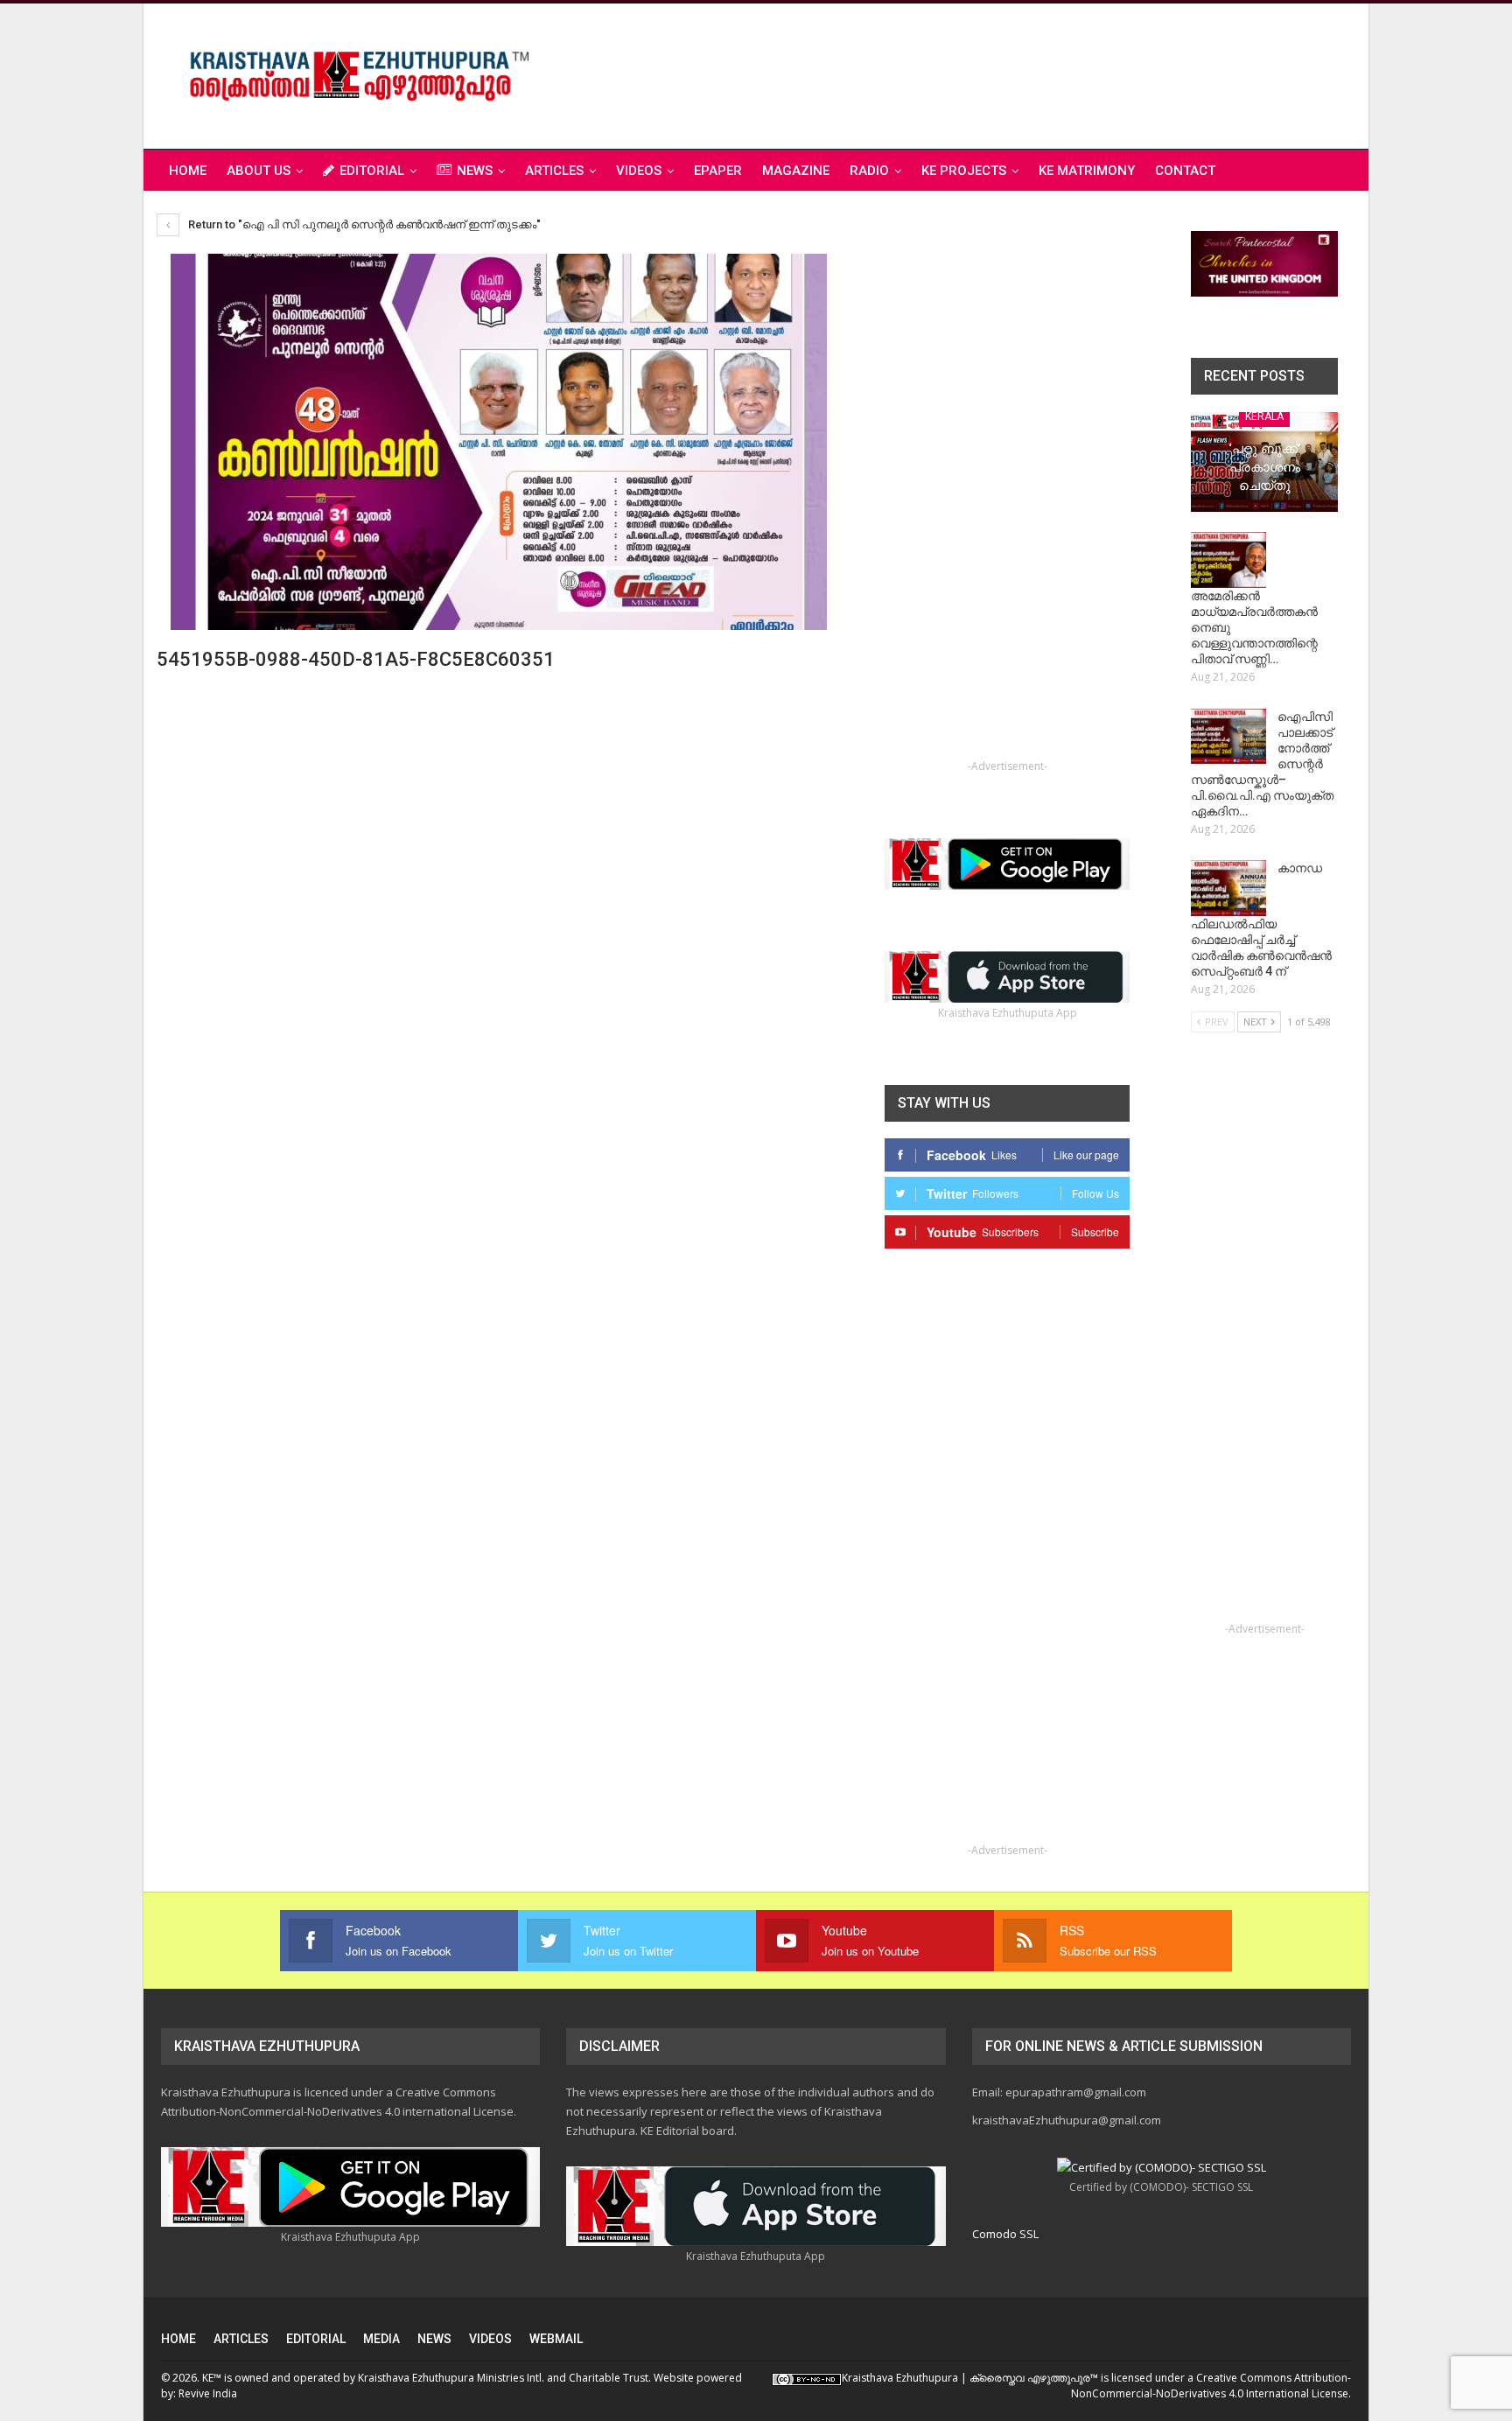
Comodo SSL (1005, 2234)
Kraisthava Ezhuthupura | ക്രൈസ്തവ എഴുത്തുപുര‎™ (970, 2378)
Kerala (1264, 416)
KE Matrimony (1087, 171)
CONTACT (1185, 171)
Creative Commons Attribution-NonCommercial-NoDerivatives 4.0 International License (1211, 2386)
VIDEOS (639, 171)
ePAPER (718, 171)
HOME (178, 2339)
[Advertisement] (1032, 73)
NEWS (475, 171)
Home (188, 171)
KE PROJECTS (964, 171)
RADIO (869, 171)
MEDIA (381, 2339)
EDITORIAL (372, 171)
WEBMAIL (556, 2339)
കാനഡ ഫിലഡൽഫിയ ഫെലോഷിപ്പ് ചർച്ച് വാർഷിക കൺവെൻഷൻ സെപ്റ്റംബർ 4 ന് (1261, 920)
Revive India (208, 2393)
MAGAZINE (796, 171)
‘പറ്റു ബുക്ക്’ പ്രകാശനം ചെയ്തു (1264, 467)
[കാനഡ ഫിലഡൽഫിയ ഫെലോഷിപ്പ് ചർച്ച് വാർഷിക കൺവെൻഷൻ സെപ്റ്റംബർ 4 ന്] (1228, 888)
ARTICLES (554, 171)
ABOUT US (259, 171)
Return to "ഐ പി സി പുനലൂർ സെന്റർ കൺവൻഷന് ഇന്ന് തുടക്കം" (363, 224)
